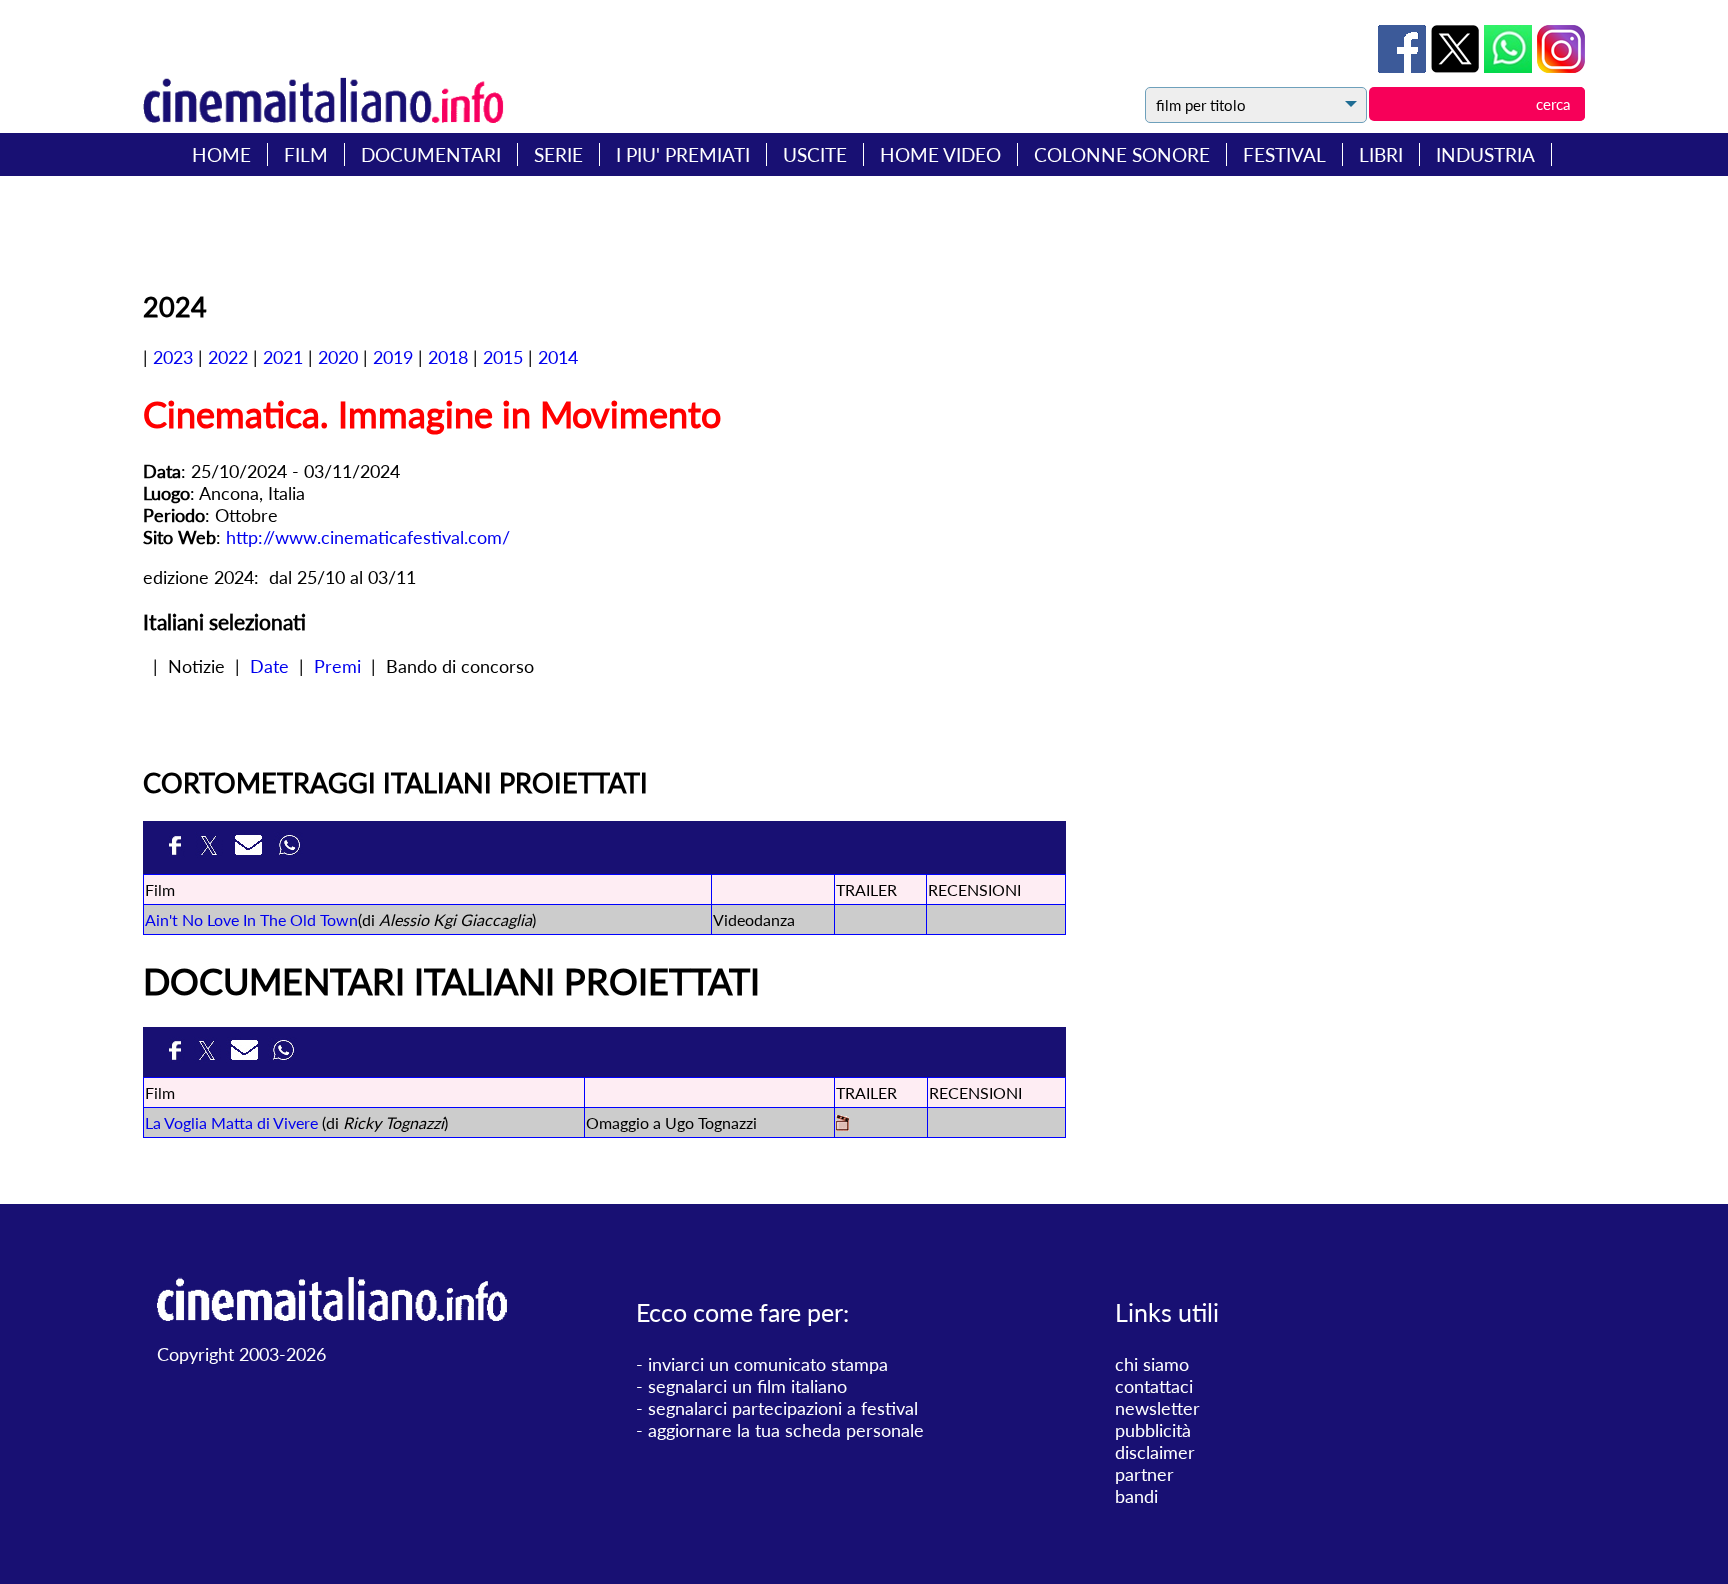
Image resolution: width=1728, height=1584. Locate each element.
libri (1381, 154)
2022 (228, 357)
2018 (448, 357)
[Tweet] (1457, 66)
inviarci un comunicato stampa (768, 1364)
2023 (173, 357)
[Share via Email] (252, 847)
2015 (503, 357)
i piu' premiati (683, 154)
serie (558, 154)
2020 (338, 357)
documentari (431, 154)
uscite (815, 154)
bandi (1136, 1496)
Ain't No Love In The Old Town (251, 919)
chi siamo (1152, 1364)
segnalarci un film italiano (747, 1386)
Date (269, 666)
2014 (558, 357)
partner (1144, 1474)
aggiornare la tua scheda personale (786, 1430)
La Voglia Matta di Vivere (231, 1122)
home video (940, 154)
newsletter (1157, 1408)
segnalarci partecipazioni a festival (783, 1408)
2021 (283, 357)
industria (1485, 154)
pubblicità (1153, 1430)
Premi (337, 666)
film (306, 154)
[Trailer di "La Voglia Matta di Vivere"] (842, 1124)
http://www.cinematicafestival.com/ (368, 537)
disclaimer (1155, 1452)
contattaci (1154, 1386)
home (221, 154)
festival (1284, 154)
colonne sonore (1122, 154)
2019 (393, 357)
